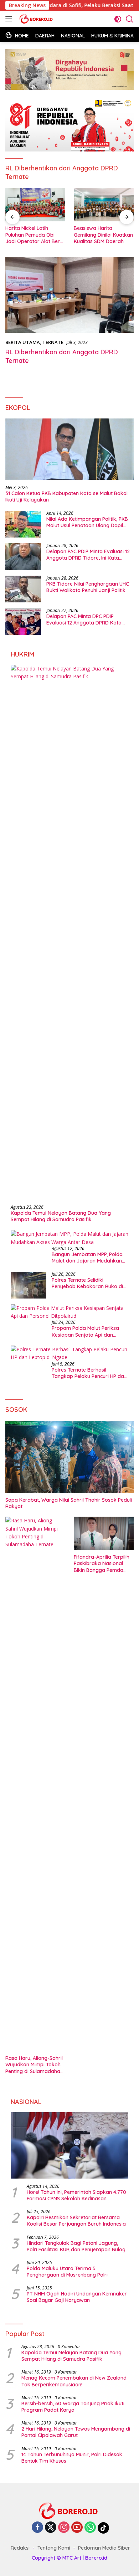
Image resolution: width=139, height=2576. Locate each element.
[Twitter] (51, 2528)
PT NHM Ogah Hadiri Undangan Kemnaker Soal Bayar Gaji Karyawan (77, 2297)
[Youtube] (77, 2528)
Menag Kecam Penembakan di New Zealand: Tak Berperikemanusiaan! (74, 2381)
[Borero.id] (36, 19)
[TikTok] (103, 2528)
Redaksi (20, 2548)
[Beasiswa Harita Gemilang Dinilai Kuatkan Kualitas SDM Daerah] (104, 205)
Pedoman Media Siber (104, 2548)
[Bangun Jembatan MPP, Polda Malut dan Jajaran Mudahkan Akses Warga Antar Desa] (69, 1238)
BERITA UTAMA (23, 342)
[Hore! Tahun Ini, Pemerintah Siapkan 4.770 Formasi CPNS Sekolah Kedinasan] (69, 2145)
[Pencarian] (130, 19)
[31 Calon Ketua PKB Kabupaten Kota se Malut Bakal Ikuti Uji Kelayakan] (69, 449)
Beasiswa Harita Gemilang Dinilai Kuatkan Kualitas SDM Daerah (103, 235)
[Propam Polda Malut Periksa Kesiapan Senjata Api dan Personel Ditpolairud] (69, 1312)
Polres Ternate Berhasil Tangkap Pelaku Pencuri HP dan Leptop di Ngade (89, 1373)
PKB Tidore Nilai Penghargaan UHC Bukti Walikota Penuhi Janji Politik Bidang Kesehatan (88, 587)
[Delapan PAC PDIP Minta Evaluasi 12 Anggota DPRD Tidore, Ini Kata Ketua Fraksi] (23, 557)
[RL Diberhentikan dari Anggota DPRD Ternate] (69, 295)
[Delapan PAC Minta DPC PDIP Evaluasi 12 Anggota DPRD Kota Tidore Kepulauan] (23, 621)
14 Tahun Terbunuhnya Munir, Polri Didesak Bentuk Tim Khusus (72, 2458)
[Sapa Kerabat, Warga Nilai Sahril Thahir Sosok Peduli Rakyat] (69, 1457)
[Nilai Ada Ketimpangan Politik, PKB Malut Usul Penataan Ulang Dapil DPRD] (23, 524)
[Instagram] (64, 2528)
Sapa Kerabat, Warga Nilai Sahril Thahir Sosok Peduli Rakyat (69, 1503)
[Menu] (10, 19)
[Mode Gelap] (118, 19)
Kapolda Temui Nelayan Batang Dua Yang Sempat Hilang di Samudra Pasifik (61, 1216)
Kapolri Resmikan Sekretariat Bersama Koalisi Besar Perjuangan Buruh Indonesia (76, 2221)
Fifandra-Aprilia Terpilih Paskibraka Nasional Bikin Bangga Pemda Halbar (102, 1564)
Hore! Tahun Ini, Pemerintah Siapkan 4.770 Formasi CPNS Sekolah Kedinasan (76, 2195)
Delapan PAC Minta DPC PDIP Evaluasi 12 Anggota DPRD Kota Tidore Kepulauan (84, 619)
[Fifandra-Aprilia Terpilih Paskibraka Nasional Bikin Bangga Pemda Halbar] (104, 1533)
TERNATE (53, 342)
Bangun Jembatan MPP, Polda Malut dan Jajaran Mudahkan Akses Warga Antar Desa (87, 1258)
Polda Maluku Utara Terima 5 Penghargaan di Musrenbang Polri (67, 2272)
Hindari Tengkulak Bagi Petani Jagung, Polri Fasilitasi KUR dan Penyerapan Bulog (76, 2246)
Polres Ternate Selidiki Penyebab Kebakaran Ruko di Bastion (87, 1283)
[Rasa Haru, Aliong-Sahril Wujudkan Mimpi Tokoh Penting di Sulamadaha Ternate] (35, 1784)
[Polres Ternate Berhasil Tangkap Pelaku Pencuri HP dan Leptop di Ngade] (69, 1354)
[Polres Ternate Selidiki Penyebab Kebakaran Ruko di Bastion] (29, 1285)
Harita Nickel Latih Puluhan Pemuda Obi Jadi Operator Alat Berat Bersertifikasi (35, 235)
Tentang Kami (54, 2548)
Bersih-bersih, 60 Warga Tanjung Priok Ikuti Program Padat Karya (73, 2407)
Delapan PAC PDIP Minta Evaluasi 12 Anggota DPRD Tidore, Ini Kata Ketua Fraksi (88, 555)
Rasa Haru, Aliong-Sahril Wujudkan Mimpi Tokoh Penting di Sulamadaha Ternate (34, 2065)
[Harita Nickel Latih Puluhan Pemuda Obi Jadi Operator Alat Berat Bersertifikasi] (35, 205)
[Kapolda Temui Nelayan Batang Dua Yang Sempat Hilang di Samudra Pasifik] (69, 932)
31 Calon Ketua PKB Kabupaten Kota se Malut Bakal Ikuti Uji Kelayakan (66, 497)
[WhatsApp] (90, 2528)
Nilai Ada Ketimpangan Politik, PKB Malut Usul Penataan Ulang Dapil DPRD (87, 522)
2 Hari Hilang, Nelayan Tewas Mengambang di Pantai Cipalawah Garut (76, 2432)
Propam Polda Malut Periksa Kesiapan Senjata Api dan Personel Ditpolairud (85, 1331)
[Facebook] (37, 2528)
